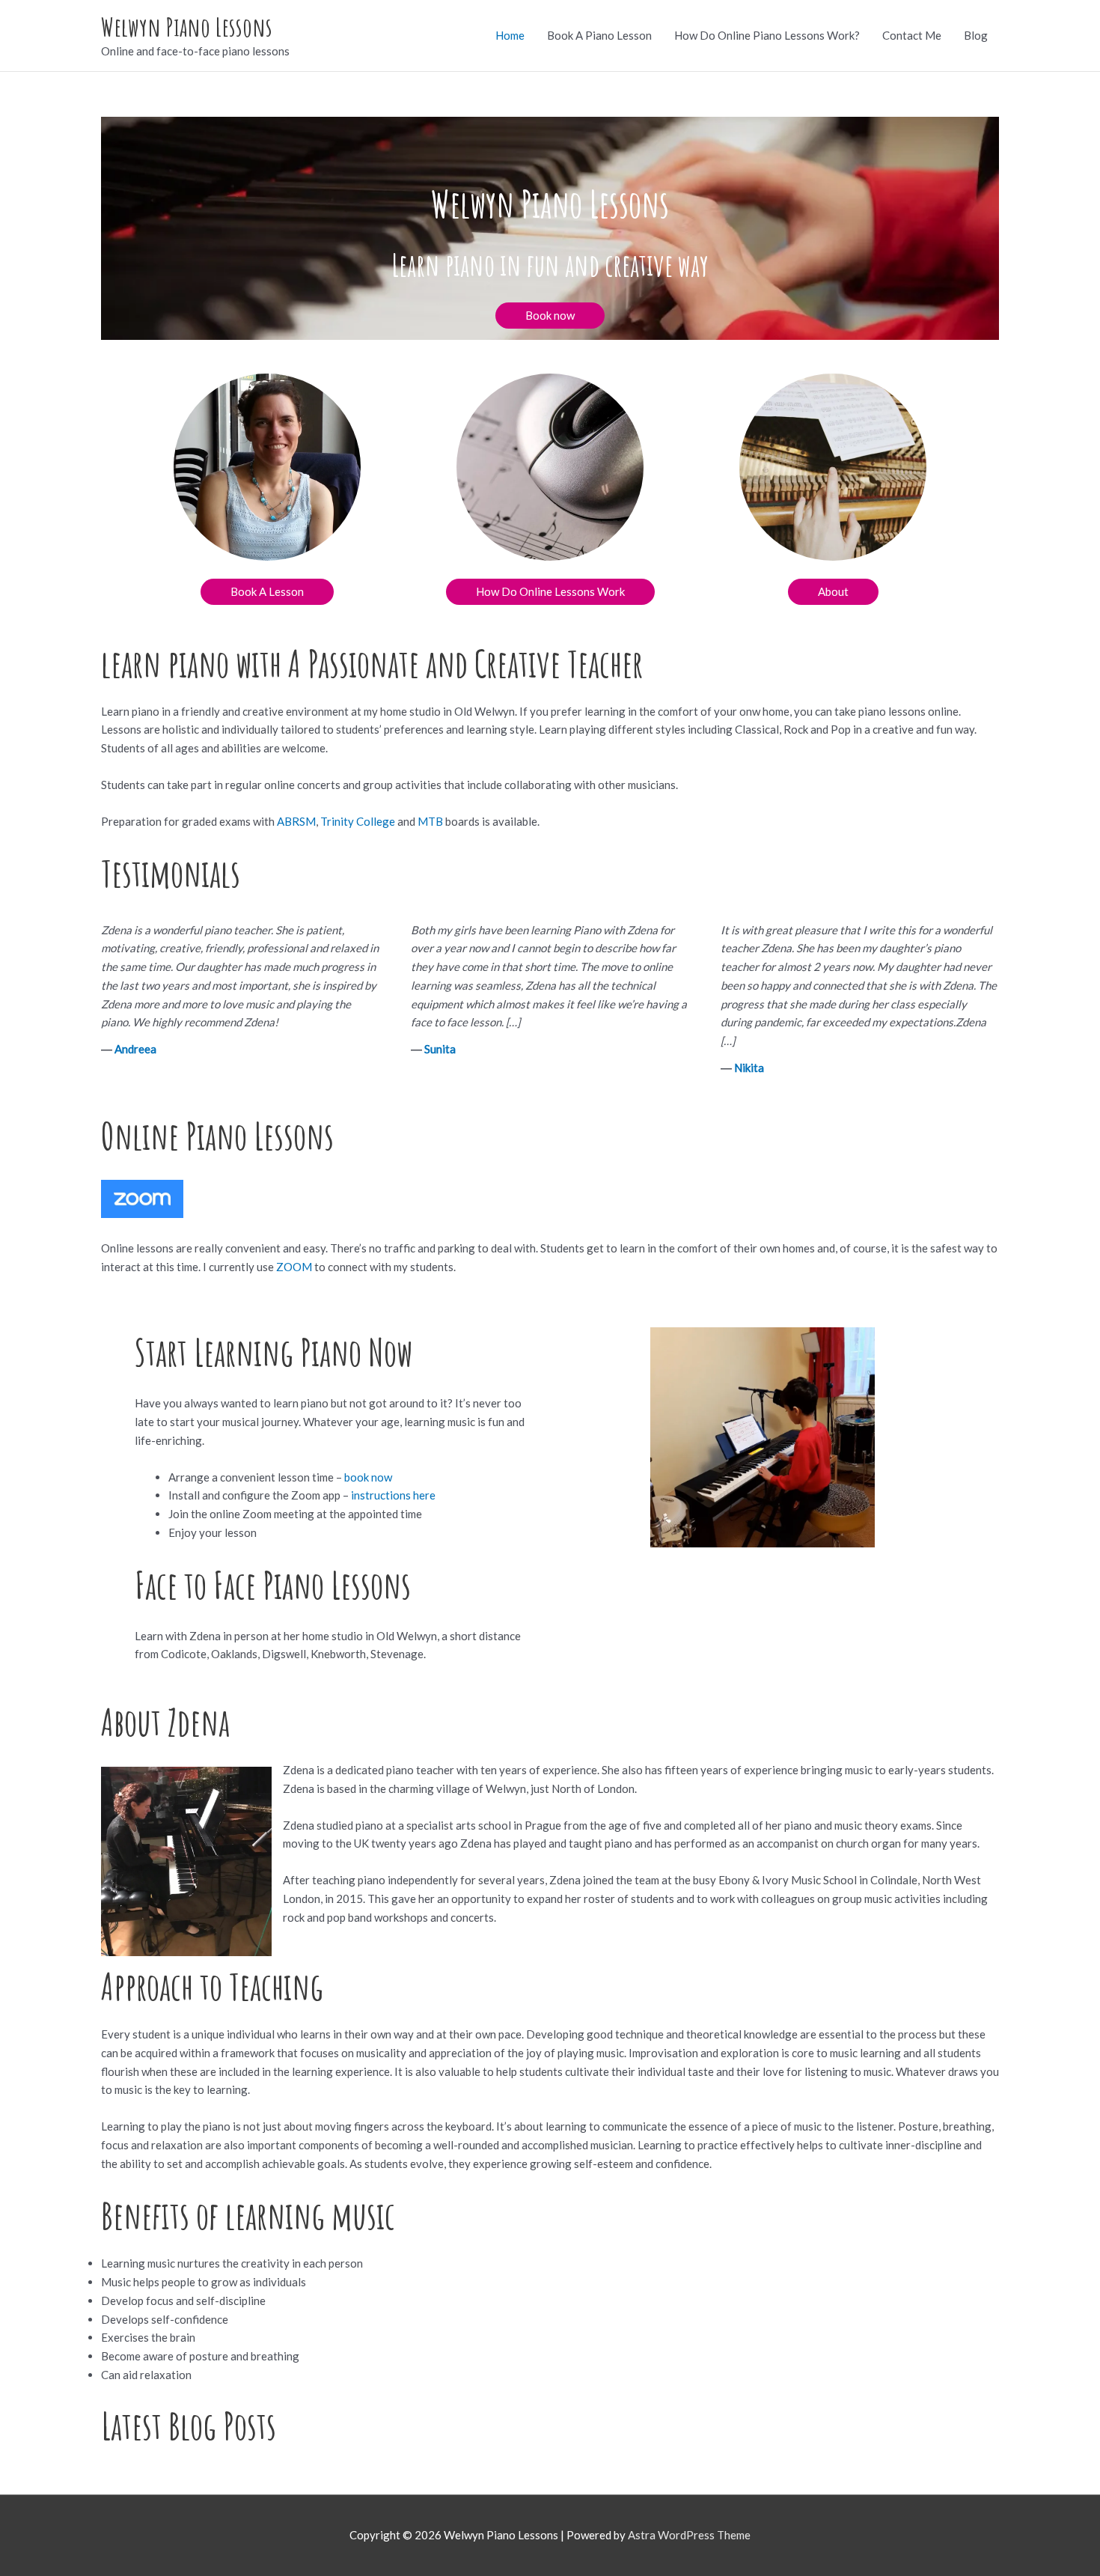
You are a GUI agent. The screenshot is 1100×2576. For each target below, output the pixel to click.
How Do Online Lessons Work (550, 591)
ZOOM (294, 1267)
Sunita (440, 1049)
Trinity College (358, 821)
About (833, 591)
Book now (550, 315)
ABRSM (296, 821)
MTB (430, 821)
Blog (976, 35)
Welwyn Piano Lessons (187, 27)
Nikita (749, 1068)
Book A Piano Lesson (599, 35)
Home (510, 35)
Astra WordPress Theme (689, 2535)
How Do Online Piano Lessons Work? (767, 35)
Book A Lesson (267, 591)
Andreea (135, 1049)
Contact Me (912, 35)
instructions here (392, 1495)
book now (367, 1477)
